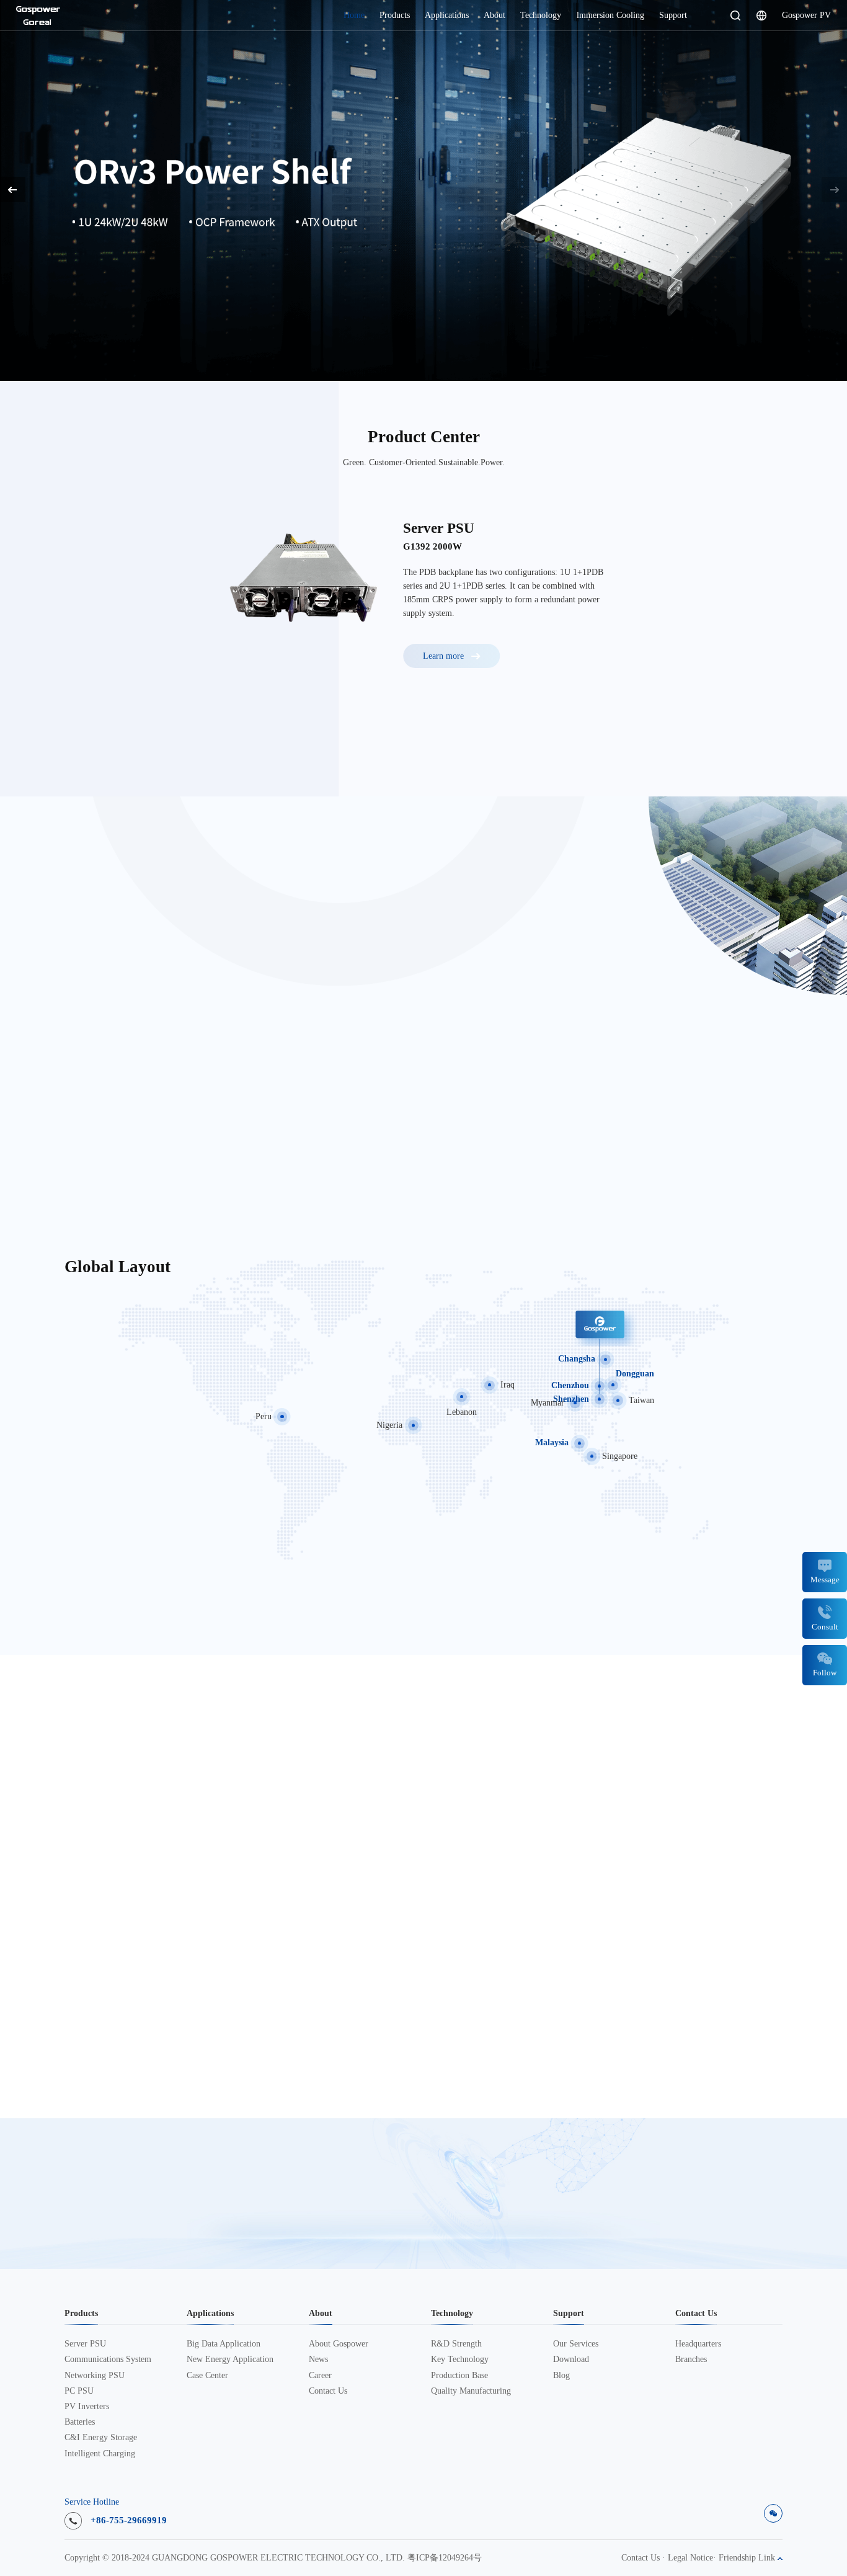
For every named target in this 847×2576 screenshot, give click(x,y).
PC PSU (79, 2391)
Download (571, 2360)
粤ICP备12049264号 (445, 2558)
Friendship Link (748, 2558)
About (494, 15)
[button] (834, 189)
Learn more (79, 254)
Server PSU (85, 2344)
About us (100, 1153)
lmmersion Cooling (610, 15)
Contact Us (328, 2391)
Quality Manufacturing (471, 2391)
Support (673, 15)
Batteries (80, 2422)
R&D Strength (456, 2344)
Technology (541, 15)
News (318, 2360)
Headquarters (698, 2344)
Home (354, 15)
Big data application (224, 2344)
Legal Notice (690, 2558)
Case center (207, 2376)
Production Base (459, 2376)
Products (395, 15)
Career (320, 2376)
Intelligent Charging (100, 2454)
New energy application (230, 2360)
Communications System (108, 2360)
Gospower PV (806, 15)
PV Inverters (87, 2407)
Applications (447, 15)
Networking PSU (95, 2376)
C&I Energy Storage (101, 2438)
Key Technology (460, 2360)
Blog (561, 2376)
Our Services (576, 2344)
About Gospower (339, 2344)
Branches (691, 2360)
